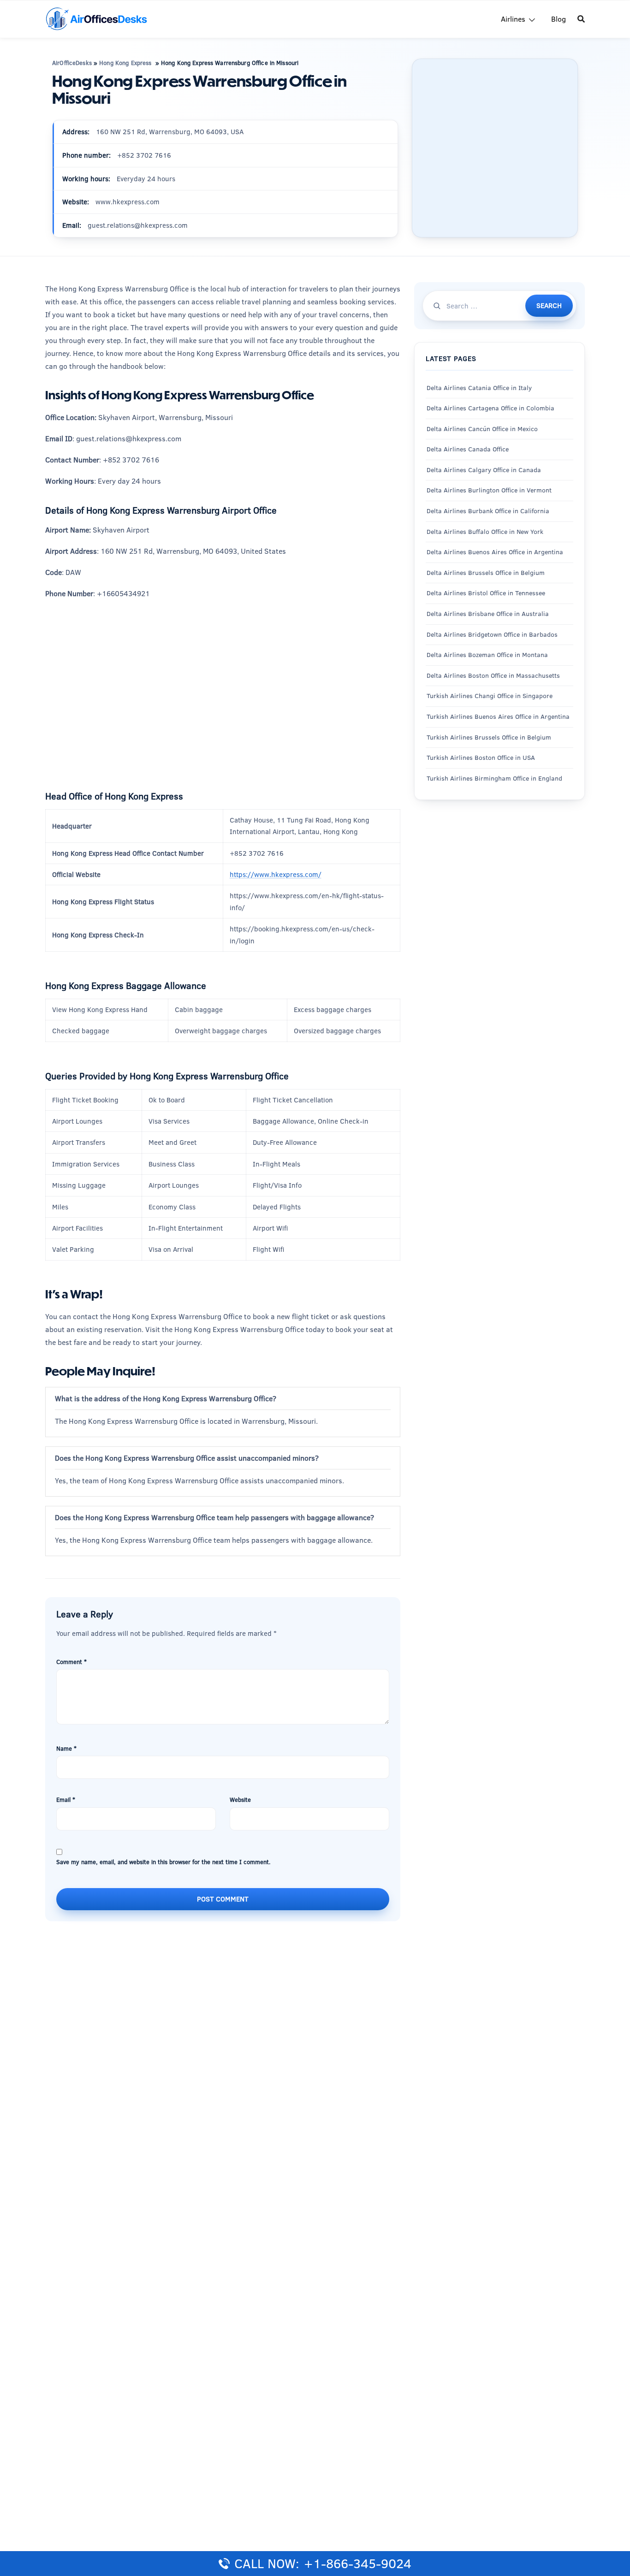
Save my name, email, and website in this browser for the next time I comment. (163, 1862)
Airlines (513, 19)
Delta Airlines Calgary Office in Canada (484, 470)
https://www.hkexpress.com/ (276, 874)
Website (240, 1800)
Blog (559, 19)
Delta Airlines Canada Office (468, 449)
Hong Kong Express (126, 63)
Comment (71, 1662)
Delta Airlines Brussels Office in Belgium (486, 573)
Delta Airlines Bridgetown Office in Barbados (492, 634)
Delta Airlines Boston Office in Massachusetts (493, 675)
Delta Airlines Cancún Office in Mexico (482, 428)
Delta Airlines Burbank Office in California (488, 511)
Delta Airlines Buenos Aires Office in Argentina (495, 552)
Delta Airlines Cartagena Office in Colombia (490, 408)
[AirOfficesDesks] (96, 18)
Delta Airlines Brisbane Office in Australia (488, 614)
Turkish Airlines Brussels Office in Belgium (489, 737)
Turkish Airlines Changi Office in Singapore (490, 696)
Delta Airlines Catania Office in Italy (479, 387)
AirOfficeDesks (72, 63)
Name (66, 1748)
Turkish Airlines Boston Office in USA (481, 758)
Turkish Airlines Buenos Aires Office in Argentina (498, 717)
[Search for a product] (581, 19)
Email (66, 1800)
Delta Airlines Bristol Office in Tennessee (486, 593)
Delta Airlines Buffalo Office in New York (485, 531)
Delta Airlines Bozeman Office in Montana (487, 655)
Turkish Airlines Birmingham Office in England (494, 778)
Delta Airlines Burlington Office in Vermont (489, 490)
